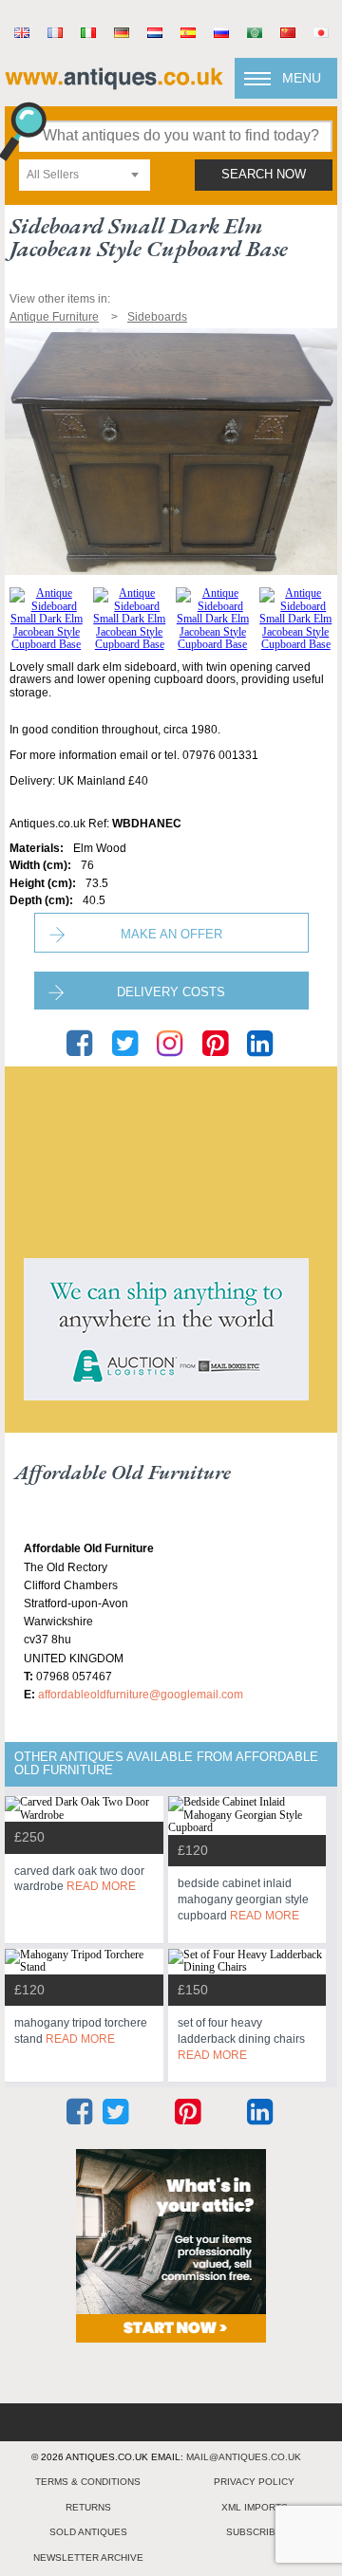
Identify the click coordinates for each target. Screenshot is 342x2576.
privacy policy (254, 2482)
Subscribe (254, 2532)
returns (88, 2507)
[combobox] (85, 175)
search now (264, 175)
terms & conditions (88, 2482)
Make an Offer (171, 934)
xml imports (255, 2507)
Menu (302, 78)
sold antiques (88, 2532)
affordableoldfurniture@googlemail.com (141, 1695)
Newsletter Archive (88, 2557)
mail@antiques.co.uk (244, 2457)
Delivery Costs (171, 992)
